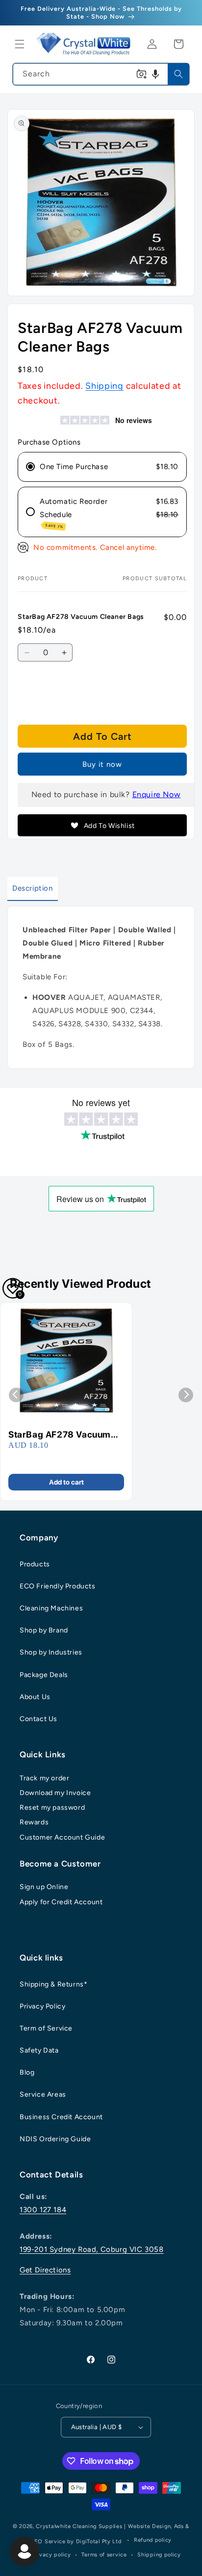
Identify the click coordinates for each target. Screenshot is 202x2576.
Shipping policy (159, 2555)
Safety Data (39, 2050)
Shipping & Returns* (53, 1984)
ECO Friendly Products (58, 1586)
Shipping (104, 386)
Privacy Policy (42, 2006)
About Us (35, 1697)
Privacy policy (51, 2555)
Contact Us (38, 1719)
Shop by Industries (51, 1652)
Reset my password (52, 1808)
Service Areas (43, 2094)
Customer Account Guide (62, 1837)
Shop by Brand (44, 1630)
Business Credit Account (61, 2117)
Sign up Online (44, 1887)
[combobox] (101, 74)
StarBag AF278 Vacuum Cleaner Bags (60, 1435)
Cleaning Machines (51, 1608)
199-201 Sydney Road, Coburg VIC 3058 (92, 2249)
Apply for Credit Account (61, 1902)
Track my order (44, 1778)
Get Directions (45, 2270)
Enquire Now (157, 794)
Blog (27, 2072)
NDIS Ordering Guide (55, 2139)
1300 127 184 (43, 2210)
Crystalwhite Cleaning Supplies (79, 2526)
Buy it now (102, 764)
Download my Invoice (55, 1793)
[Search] (178, 74)
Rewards (34, 1822)
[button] (20, 44)
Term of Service (46, 2028)
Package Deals (44, 1675)
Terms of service (104, 2555)
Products (35, 1564)
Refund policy (153, 2540)
